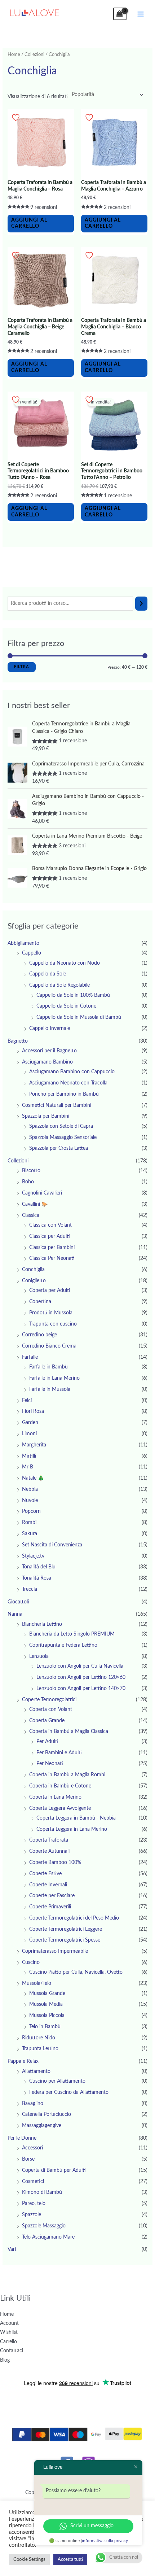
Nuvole (30, 1501)
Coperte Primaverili (50, 1907)
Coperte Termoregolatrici (49, 1700)
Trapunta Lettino (40, 2049)
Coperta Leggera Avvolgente (60, 1808)
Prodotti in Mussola (51, 1313)
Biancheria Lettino (42, 1624)
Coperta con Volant (51, 1710)
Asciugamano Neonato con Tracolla (68, 1083)
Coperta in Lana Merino (55, 1797)
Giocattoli (18, 1602)
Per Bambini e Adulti (59, 1753)
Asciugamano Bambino (47, 1062)
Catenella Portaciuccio (46, 2114)
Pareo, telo (34, 2204)
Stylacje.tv (33, 1556)
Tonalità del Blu (39, 1567)
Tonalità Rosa (37, 1578)
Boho (28, 1182)
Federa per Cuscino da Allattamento (69, 2092)
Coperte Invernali (48, 1885)
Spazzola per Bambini (46, 1116)
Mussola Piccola (47, 2016)
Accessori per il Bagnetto (49, 1051)
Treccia (30, 1589)
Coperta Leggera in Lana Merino (72, 1829)
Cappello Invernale (50, 1029)
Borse (28, 2159)
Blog (5, 2360)
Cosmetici (33, 2182)
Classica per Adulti (50, 1236)
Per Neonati (50, 1764)
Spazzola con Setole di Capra (61, 1126)
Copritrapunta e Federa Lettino (63, 1645)
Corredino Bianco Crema (49, 1346)
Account (9, 2323)
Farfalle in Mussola (50, 1389)
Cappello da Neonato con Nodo (65, 963)
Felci (27, 1401)
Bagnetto (18, 1041)
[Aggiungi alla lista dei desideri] (17, 117)
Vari (12, 2249)
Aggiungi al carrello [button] (29, 223)
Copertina (40, 1302)
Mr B (28, 1467)
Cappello (32, 953)
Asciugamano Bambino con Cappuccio (72, 1072)
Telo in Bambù (45, 2027)
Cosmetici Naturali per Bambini (57, 1105)
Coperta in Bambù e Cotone (60, 1786)
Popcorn (31, 1511)
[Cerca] (141, 604)
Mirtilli (29, 1456)
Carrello (8, 2342)
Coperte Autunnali (49, 1851)
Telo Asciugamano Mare (48, 2237)
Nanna (15, 1614)
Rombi (29, 1523)
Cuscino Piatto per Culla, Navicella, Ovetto (76, 1972)
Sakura (30, 1534)
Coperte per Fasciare (52, 1896)
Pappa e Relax (23, 2061)
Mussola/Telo (37, 1983)
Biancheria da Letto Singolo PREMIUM (72, 1634)
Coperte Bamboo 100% (55, 1863)
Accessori (32, 2148)
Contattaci (12, 2351)
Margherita (34, 1445)
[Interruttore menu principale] (141, 14)
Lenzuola (39, 1656)
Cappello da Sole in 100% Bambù (73, 995)
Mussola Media (46, 2004)
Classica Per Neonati (52, 1258)
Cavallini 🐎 (35, 1204)
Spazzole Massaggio (44, 2226)
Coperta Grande (47, 1721)
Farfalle (30, 1357)
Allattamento (36, 2071)
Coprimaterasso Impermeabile (55, 1951)
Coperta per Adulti (50, 1291)
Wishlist (9, 2332)
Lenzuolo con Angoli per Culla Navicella (80, 1666)
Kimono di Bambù (42, 2192)
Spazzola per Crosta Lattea (59, 1148)
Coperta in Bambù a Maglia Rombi (67, 1775)
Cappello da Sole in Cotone (66, 1006)
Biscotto (31, 1171)
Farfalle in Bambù (48, 1367)
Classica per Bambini (52, 1248)
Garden (30, 1423)
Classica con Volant (50, 1225)
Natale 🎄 (33, 1478)
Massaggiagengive (42, 2126)
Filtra (22, 667)
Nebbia (30, 1489)
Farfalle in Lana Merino (54, 1378)
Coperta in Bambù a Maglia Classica (69, 1732)
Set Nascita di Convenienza (52, 1545)
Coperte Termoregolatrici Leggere (66, 1929)
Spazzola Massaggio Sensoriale (63, 1138)
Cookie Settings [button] (29, 2560)
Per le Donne (22, 2138)
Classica (31, 1215)
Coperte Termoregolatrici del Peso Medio (74, 1918)
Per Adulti (47, 1742)
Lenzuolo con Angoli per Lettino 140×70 (81, 1689)
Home (14, 54)
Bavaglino (33, 2104)
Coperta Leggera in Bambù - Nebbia (76, 1818)
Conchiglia (33, 1270)
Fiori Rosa (33, 1411)
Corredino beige (39, 1335)
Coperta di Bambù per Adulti (54, 2170)
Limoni (29, 1434)
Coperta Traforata (49, 1840)
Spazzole (32, 2215)
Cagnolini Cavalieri (42, 1193)
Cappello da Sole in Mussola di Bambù (79, 1017)
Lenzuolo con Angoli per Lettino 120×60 (81, 1677)
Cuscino (31, 1962)
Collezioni (34, 54)
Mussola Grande (47, 1994)
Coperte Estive (45, 1874)
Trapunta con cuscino (53, 1324)
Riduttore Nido (39, 2038)
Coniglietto (34, 1281)
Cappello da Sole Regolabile (59, 985)
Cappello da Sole (48, 974)
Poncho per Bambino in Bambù (64, 1094)
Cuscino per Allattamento (57, 2081)
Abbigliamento (23, 943)
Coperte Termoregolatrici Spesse (65, 1940)
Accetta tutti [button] (70, 2560)
